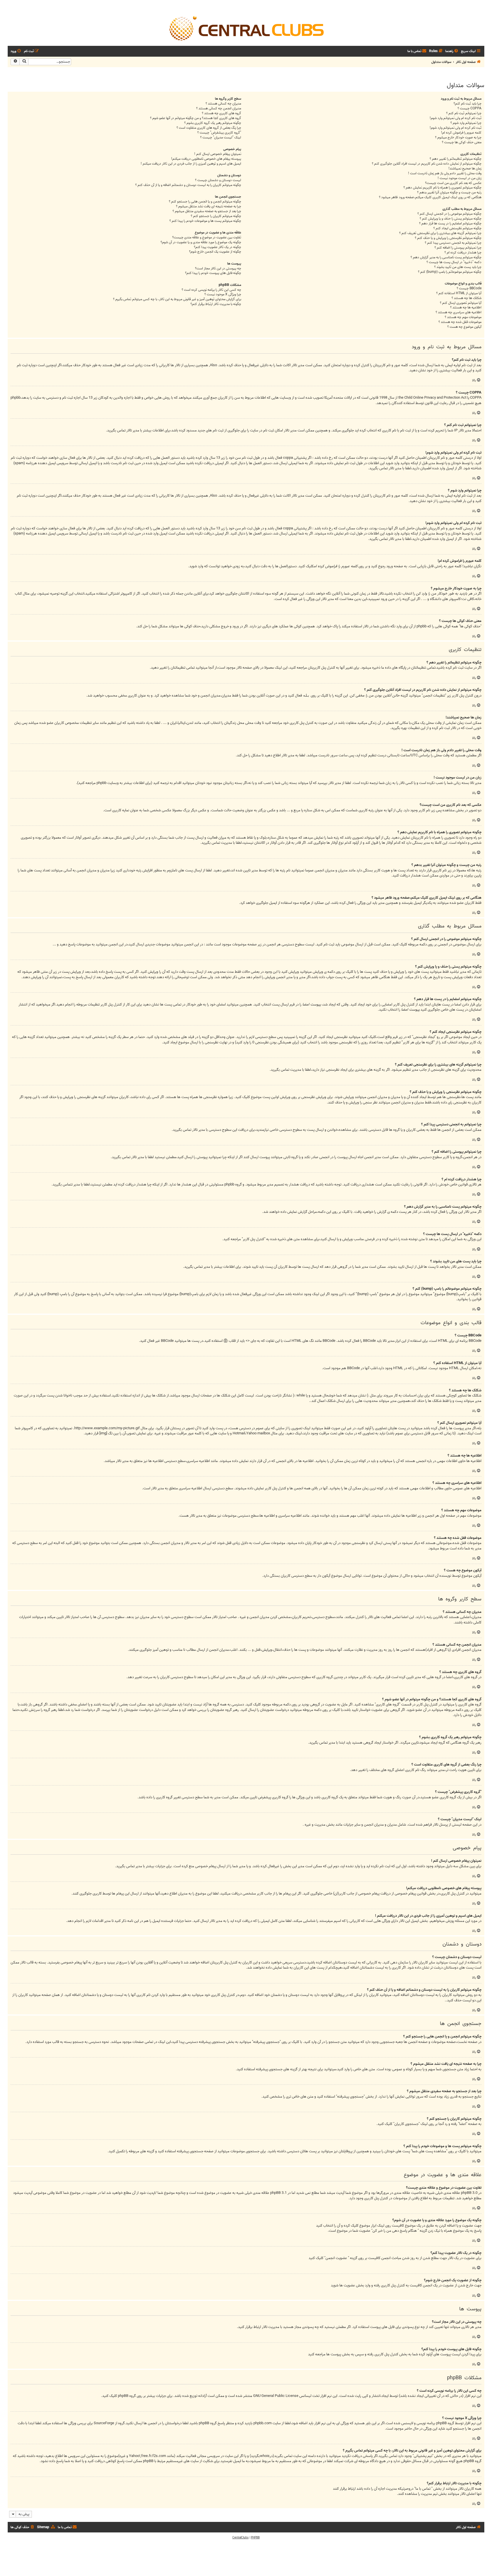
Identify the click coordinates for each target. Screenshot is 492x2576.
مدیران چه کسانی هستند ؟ (223, 104)
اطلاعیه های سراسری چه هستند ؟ (459, 313)
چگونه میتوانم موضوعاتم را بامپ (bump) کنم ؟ (450, 272)
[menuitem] (452, 51)
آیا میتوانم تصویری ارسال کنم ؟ (461, 303)
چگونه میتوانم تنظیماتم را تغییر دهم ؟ (456, 159)
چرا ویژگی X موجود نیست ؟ (223, 295)
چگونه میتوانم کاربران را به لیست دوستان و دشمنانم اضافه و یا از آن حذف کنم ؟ (188, 185)
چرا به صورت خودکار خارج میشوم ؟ (458, 138)
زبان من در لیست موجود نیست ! (460, 178)
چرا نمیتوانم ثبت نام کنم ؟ (464, 113)
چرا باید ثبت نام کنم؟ (468, 104)
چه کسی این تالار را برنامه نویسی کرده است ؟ (211, 290)
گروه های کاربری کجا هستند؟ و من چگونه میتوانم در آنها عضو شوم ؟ (196, 118)
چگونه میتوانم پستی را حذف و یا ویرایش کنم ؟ (451, 219)
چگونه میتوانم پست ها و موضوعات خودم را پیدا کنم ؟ (205, 221)
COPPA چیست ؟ (470, 109)
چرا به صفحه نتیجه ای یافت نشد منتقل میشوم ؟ (209, 207)
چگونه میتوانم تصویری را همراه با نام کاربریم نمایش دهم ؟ (442, 188)
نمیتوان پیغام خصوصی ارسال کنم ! (218, 154)
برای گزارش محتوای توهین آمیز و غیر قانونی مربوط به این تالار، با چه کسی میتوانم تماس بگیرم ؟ (177, 299)
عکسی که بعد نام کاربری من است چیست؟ (453, 183)
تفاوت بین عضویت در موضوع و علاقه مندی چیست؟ (207, 238)
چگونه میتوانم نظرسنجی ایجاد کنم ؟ (457, 229)
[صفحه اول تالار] (246, 28)
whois (265, 2456)
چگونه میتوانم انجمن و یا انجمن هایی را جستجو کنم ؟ (205, 202)
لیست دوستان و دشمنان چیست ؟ (218, 180)
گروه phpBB (127, 2396)
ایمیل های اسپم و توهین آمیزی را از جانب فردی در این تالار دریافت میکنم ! (191, 164)
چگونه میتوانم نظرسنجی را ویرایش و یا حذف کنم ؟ (448, 238)
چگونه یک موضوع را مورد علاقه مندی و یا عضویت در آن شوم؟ (201, 242)
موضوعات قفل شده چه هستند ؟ (460, 322)
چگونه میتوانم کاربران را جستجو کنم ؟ (216, 216)
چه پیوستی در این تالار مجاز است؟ (218, 269)
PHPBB (255, 2538)
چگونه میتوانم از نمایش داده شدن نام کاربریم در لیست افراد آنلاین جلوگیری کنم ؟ (427, 164)
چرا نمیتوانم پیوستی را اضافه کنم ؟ (458, 248)
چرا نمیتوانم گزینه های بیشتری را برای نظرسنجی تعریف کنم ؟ (440, 233)
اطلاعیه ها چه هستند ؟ (466, 308)
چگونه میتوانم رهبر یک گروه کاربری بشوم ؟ (213, 123)
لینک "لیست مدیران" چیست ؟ (221, 138)
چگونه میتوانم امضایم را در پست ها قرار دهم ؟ (450, 224)
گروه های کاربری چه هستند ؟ (222, 113)
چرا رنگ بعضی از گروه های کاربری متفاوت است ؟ (209, 128)
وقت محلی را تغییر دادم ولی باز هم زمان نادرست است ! (445, 174)
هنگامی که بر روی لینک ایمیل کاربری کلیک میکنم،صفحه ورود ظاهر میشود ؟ (430, 197)
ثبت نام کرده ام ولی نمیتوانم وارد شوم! (456, 118)
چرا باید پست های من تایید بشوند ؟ (458, 267)
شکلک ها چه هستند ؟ (467, 298)
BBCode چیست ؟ (469, 289)
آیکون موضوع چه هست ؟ (464, 327)
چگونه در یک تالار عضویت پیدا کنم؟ (218, 247)
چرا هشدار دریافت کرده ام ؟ (463, 253)
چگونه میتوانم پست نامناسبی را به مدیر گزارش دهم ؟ (446, 258)
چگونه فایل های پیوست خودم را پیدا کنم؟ (213, 273)
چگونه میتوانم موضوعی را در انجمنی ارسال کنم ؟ (449, 214)
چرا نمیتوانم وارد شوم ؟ (466, 123)
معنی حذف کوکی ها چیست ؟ (462, 143)
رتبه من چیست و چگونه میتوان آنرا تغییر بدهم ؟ (449, 193)
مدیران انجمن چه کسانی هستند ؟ (219, 109)
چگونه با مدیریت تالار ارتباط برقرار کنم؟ (216, 304)
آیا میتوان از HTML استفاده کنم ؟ (459, 293)
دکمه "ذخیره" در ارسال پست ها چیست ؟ (454, 262)
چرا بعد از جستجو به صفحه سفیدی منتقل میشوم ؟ (207, 211)
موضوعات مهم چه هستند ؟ (463, 317)
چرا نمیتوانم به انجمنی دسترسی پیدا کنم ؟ (453, 243)
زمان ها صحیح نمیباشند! (465, 169)
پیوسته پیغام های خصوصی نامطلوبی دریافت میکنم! (206, 159)
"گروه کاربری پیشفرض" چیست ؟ (219, 133)
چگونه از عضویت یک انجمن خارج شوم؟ (215, 252)
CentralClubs (240, 2538)
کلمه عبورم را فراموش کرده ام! (461, 133)
